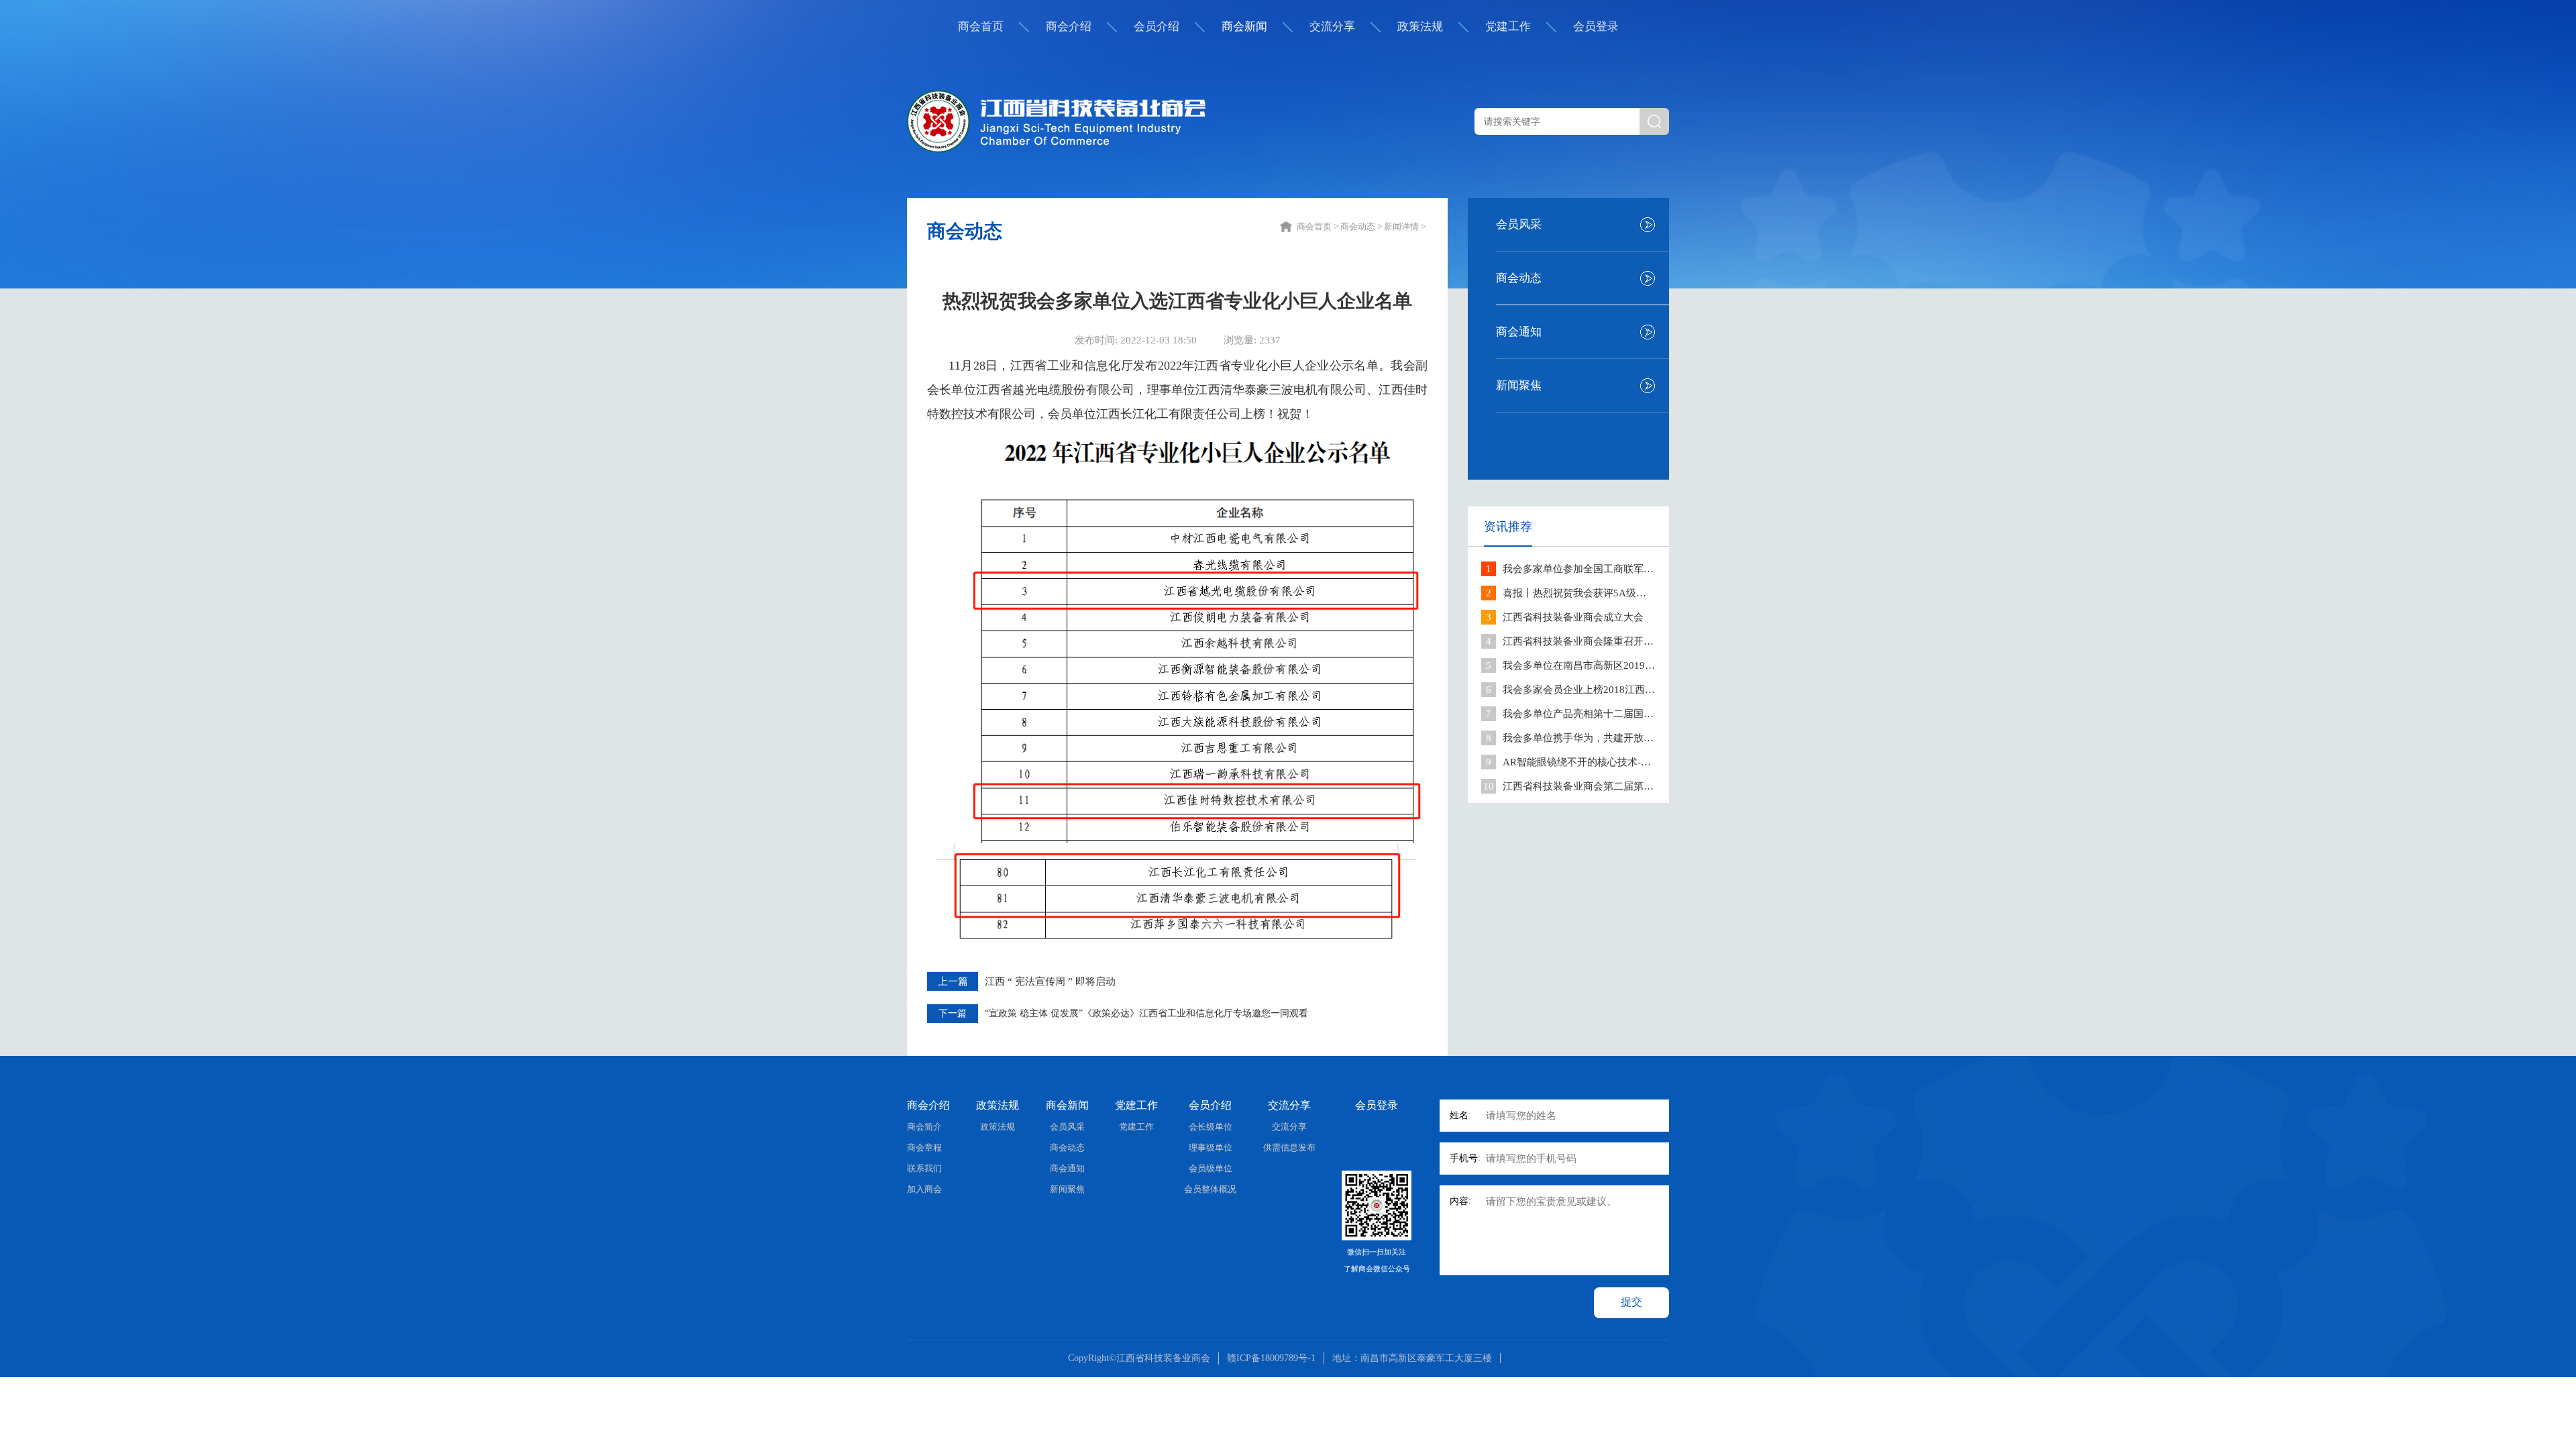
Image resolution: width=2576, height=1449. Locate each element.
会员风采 (1519, 224)
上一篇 (953, 981)
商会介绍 (1069, 26)
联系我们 (924, 1168)
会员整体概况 (1210, 1189)
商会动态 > (1362, 226)
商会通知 (1519, 332)
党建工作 (1508, 26)
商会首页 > (1319, 226)
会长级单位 (1211, 1127)
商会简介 (924, 1127)
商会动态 (1519, 278)
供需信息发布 (1289, 1147)
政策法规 (1420, 26)
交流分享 (1332, 26)
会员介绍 (1157, 26)
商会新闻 (1244, 26)
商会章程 (924, 1147)
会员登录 (1596, 26)
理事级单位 (1211, 1147)
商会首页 (981, 26)
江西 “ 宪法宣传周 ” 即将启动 (1050, 981)
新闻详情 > (1406, 226)
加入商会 (924, 1189)
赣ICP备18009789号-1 (1271, 1358)
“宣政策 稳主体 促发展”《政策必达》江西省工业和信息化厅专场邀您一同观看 (1146, 1013)
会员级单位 (1211, 1168)
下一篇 (953, 1013)
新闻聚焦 (1519, 385)
